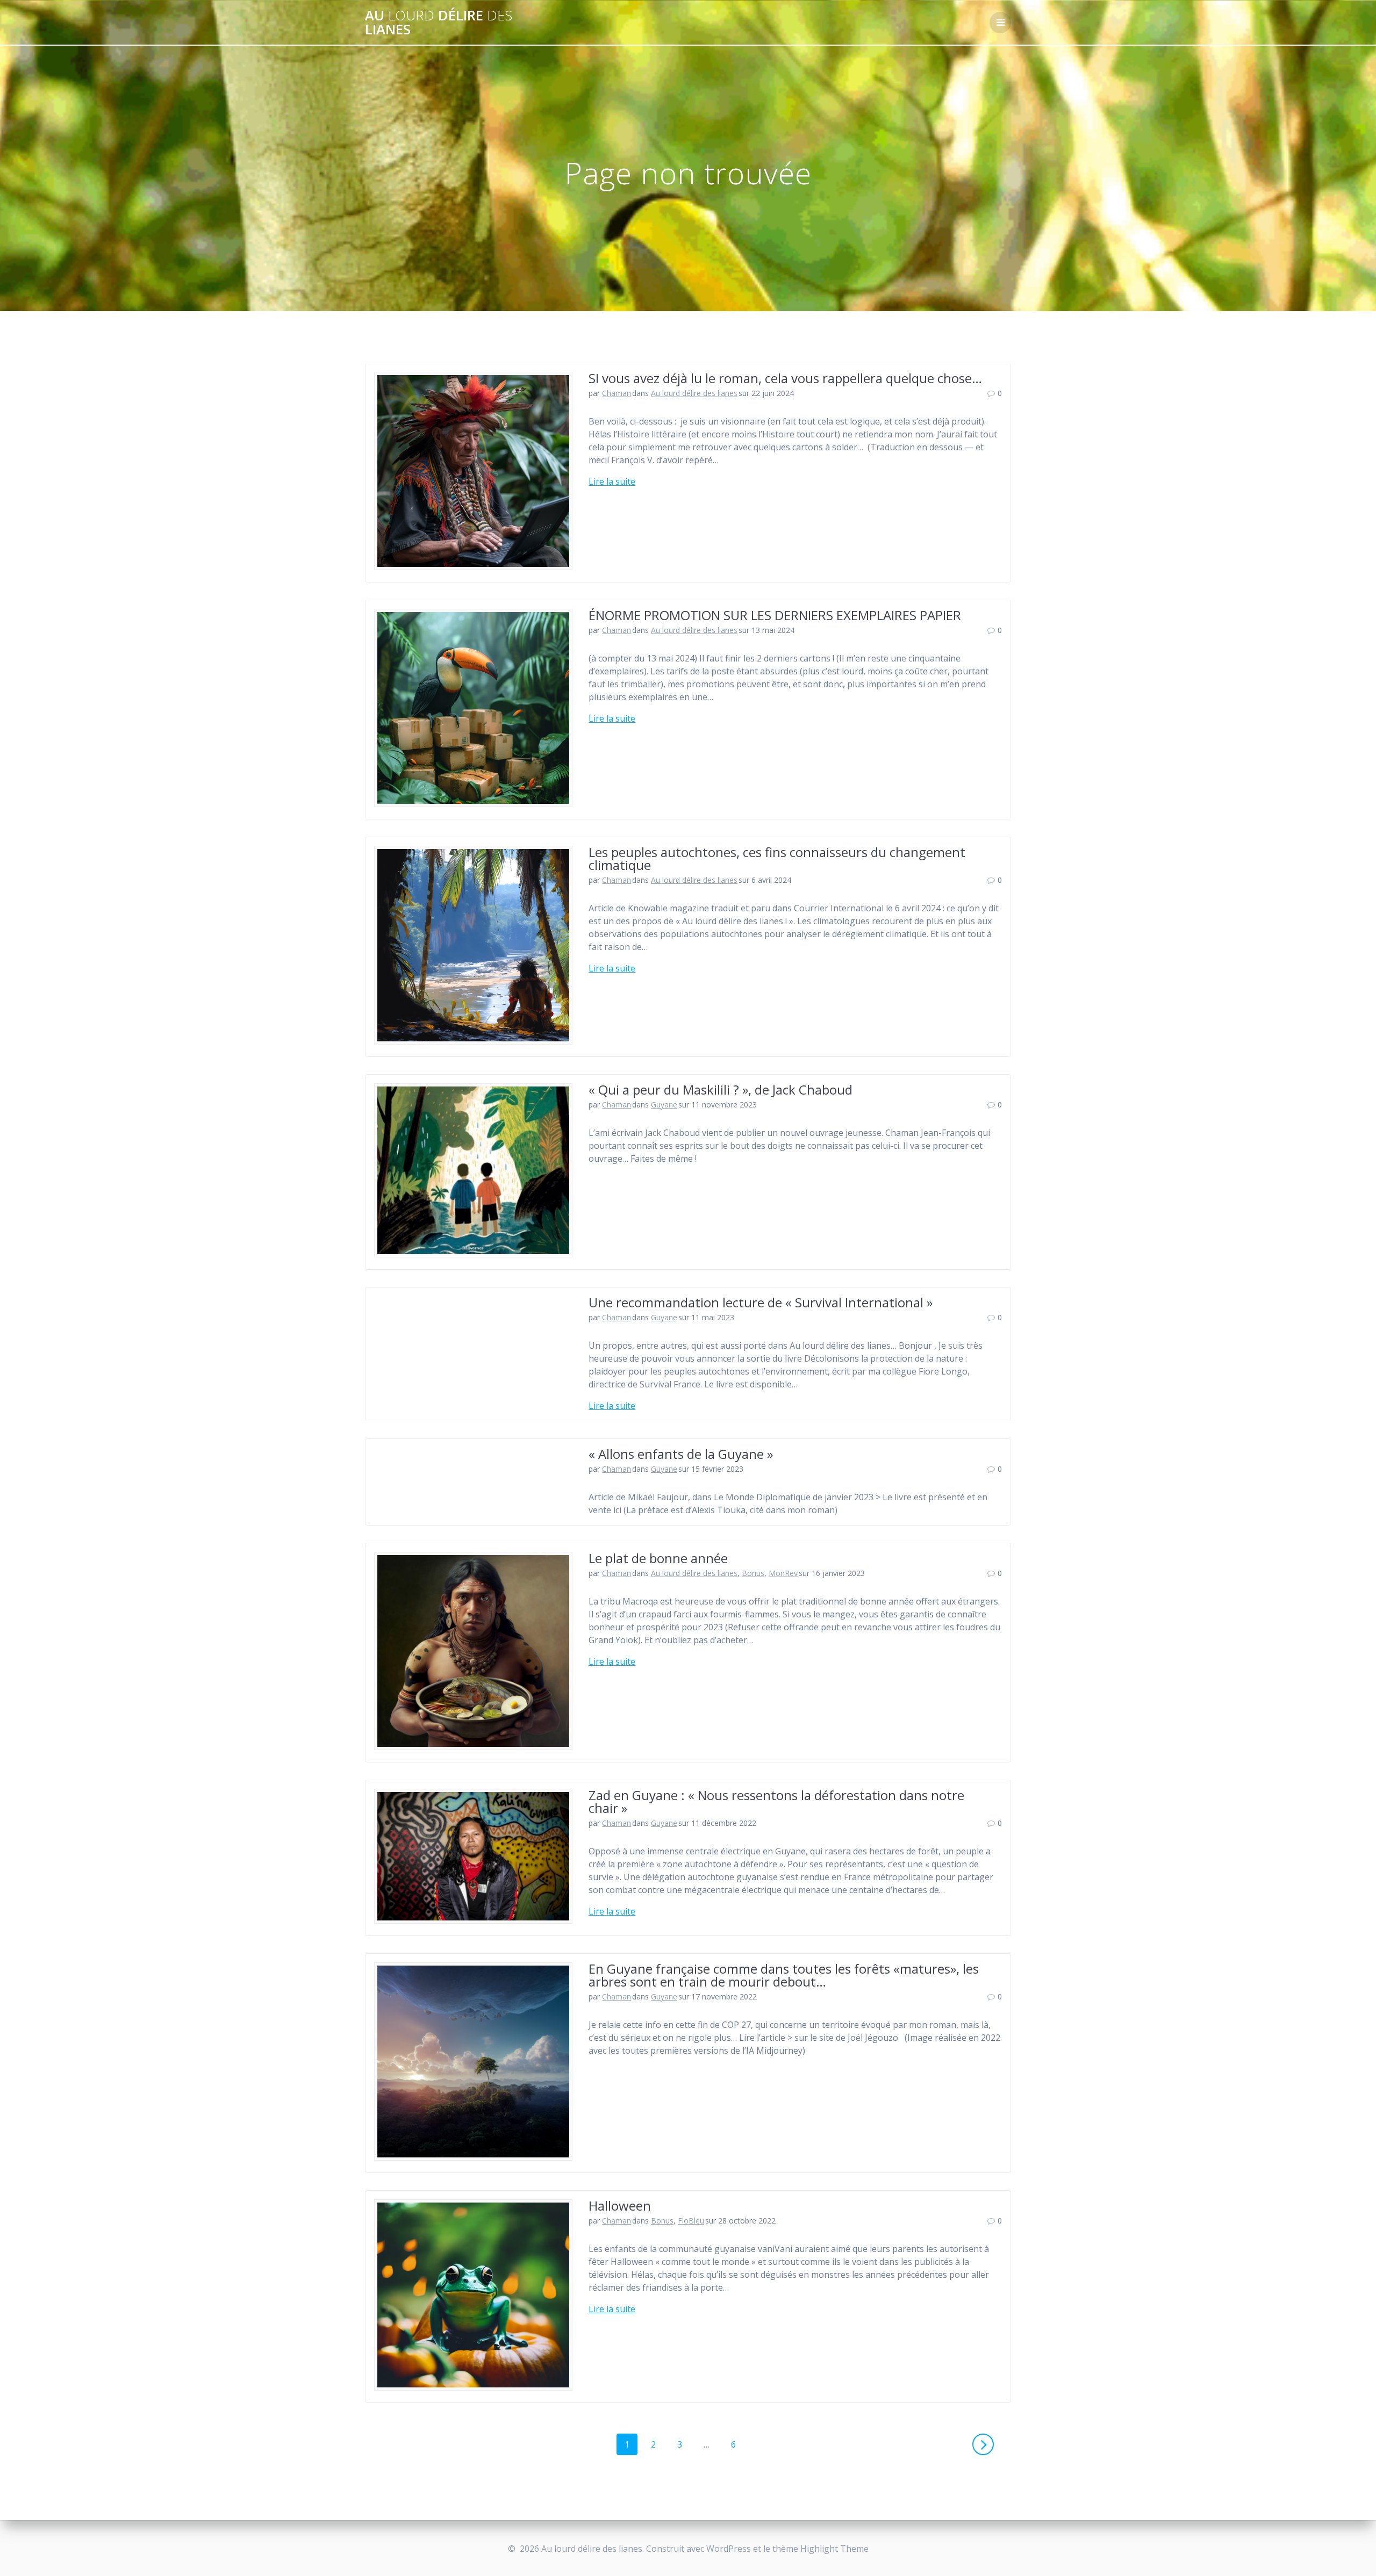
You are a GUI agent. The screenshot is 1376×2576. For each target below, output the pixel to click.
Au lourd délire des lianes (694, 393)
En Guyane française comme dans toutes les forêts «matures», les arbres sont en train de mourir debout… (784, 1975)
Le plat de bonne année (658, 1558)
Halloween (620, 2206)
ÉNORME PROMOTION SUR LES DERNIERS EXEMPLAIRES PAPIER (775, 615)
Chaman (617, 393)
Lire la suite (612, 481)
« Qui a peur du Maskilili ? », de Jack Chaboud (721, 1089)
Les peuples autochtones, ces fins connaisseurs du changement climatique (777, 858)
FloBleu (691, 2221)
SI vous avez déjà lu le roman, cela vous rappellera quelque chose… (785, 378)
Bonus (753, 1573)
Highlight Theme (834, 2549)
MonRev (783, 1573)
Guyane (664, 1104)
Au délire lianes (439, 22)
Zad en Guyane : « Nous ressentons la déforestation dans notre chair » (776, 1801)
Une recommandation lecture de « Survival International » (761, 1302)
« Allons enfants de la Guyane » (681, 1454)
